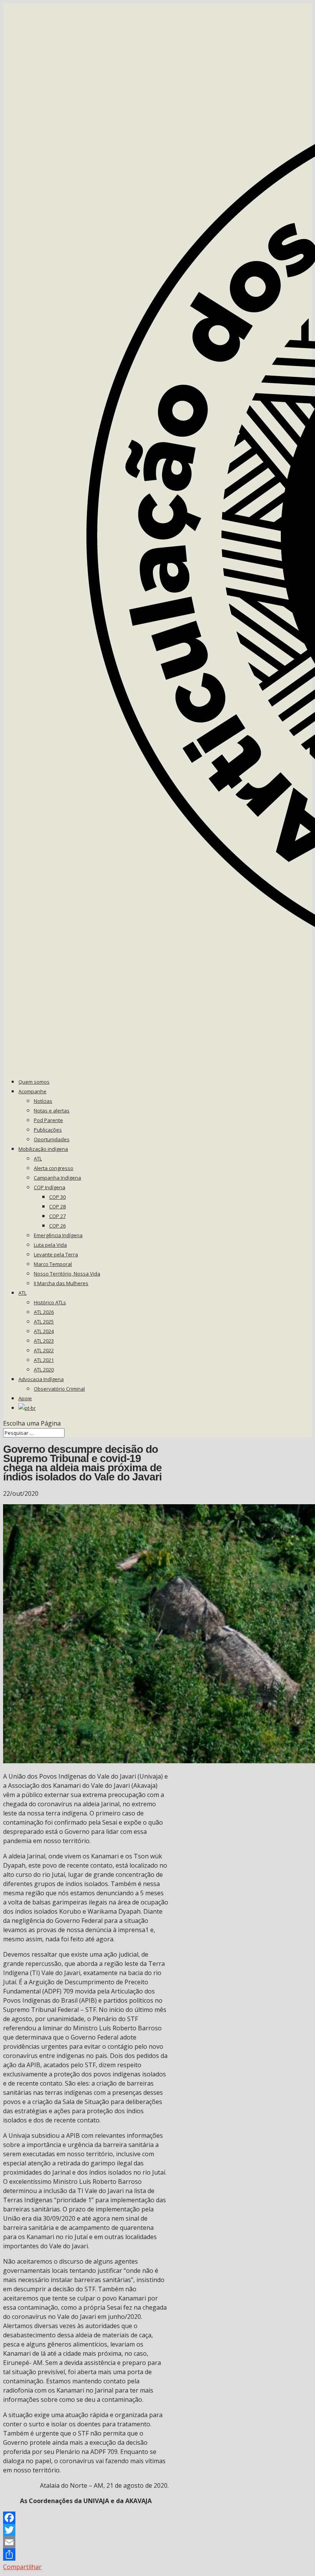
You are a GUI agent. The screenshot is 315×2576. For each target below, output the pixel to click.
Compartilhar (22, 2567)
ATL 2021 (44, 1360)
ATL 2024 (44, 1331)
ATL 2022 (44, 1350)
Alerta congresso (54, 1168)
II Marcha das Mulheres (61, 1283)
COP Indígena (50, 1187)
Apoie (25, 1398)
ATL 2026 (44, 1312)
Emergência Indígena (58, 1235)
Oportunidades (52, 1139)
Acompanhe (32, 1091)
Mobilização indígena (43, 1149)
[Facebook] (86, 2518)
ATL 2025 (44, 1322)
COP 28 (57, 1206)
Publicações (48, 1130)
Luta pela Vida (50, 1245)
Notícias (43, 1101)
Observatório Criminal (59, 1389)
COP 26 (57, 1226)
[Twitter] (86, 2530)
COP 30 (57, 1197)
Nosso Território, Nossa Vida (67, 1274)
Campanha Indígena (57, 1178)
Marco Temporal (53, 1264)
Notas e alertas (52, 1111)
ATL (38, 1158)
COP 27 (57, 1216)
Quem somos (34, 1082)
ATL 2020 (44, 1370)
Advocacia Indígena (41, 1379)
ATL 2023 (44, 1341)
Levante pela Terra (56, 1254)
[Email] (86, 2542)
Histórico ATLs (50, 1302)
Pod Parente (48, 1120)
